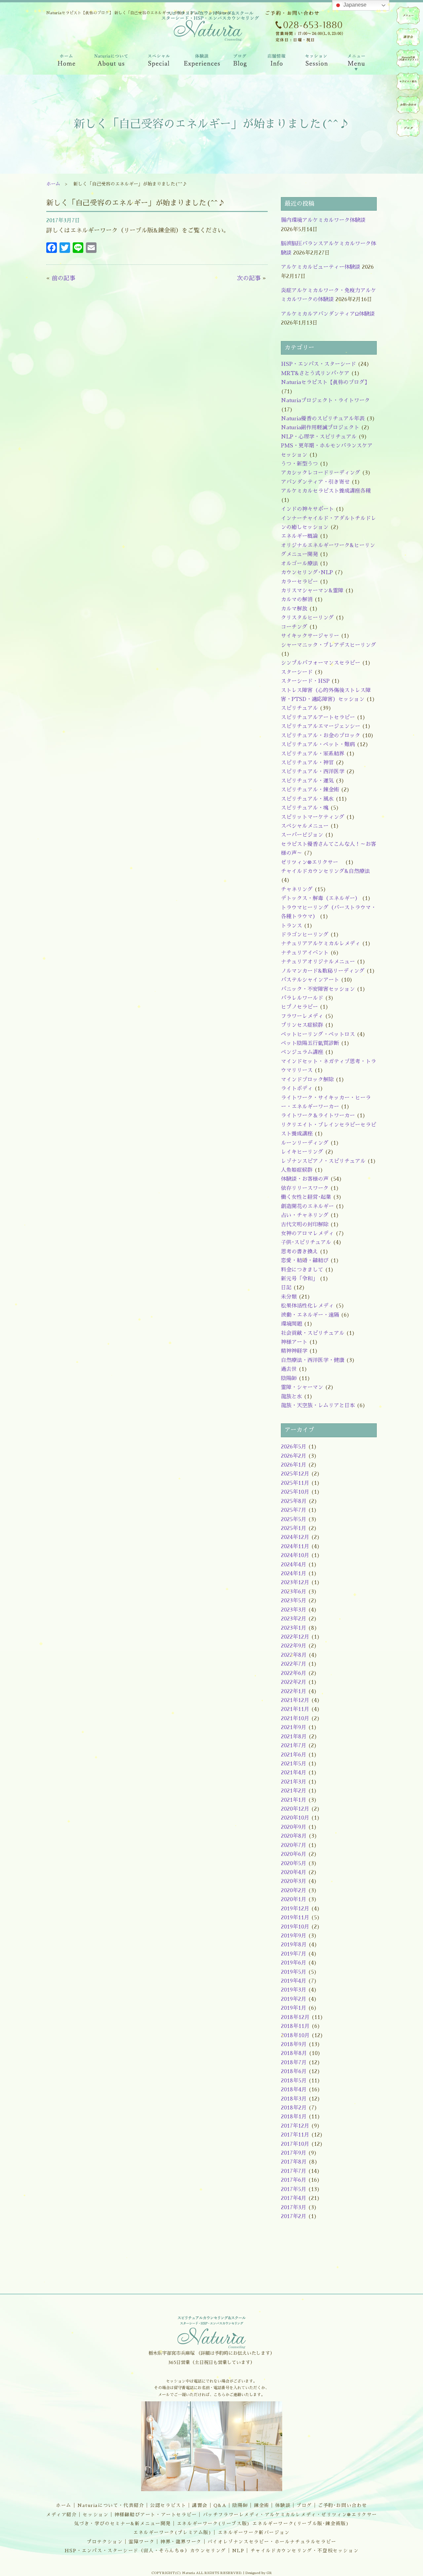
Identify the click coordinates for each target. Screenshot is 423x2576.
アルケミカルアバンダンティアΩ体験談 (328, 314)
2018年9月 (294, 2044)
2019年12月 (295, 1909)
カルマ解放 (294, 609)
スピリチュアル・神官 (307, 763)
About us (111, 62)
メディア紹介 (61, 2515)
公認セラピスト (168, 2505)
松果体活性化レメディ (307, 1306)
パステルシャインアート (310, 980)
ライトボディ (297, 1089)
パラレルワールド (302, 998)
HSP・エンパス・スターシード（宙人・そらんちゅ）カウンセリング (145, 2551)
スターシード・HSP (305, 681)
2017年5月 (294, 2189)
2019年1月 (294, 2008)
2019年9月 (294, 1936)
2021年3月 (294, 1782)
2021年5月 (294, 1764)
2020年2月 (294, 1891)
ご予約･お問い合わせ (343, 2505)
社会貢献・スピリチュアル (313, 1333)
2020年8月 (294, 1836)
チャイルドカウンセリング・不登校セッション (305, 2551)
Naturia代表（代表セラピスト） (408, 58)
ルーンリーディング (305, 1143)
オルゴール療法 (299, 564)
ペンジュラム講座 (302, 1052)
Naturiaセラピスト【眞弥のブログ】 (325, 382)
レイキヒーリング (302, 1152)
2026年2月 (294, 1456)
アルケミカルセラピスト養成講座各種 (326, 491)
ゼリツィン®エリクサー (312, 862)
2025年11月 (295, 1483)
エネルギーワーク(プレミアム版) (173, 2532)
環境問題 (291, 1324)
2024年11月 (295, 1547)
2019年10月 (295, 1927)
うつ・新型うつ (299, 464)
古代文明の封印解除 (305, 1225)
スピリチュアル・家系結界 (313, 754)
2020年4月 (294, 1872)
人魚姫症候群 (297, 1170)
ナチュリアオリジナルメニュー (318, 962)
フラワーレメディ (302, 1016)
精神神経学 (294, 1351)
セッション (96, 2515)
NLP (238, 2551)
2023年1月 (294, 1628)
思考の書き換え (299, 1252)
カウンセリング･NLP (307, 573)
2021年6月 (294, 1755)
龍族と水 (291, 1397)
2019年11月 (295, 1918)
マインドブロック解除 (307, 1080)
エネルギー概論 (299, 536)
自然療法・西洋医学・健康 (313, 1360)
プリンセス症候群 (302, 1025)
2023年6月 (294, 1592)
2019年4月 (294, 1981)
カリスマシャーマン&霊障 (312, 591)
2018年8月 (294, 2053)
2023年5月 (294, 1601)
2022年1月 (294, 1691)
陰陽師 (289, 1378)
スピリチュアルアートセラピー (318, 717)
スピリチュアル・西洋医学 (313, 772)
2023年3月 (294, 1610)
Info (276, 62)
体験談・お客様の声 (305, 1179)
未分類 (289, 1297)
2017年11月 (295, 2135)
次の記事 (249, 278)
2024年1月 (294, 1574)
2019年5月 (294, 1972)
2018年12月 (295, 2017)
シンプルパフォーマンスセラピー (321, 663)
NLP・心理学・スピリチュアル (319, 437)
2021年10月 (295, 1719)
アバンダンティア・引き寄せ (315, 482)
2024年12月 (295, 1537)
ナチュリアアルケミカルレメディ (321, 944)
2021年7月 (294, 1746)
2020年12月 (295, 1809)
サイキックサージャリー (310, 636)
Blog (240, 62)
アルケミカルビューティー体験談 (321, 267)
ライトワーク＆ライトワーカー (318, 1116)
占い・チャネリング (305, 1215)
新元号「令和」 (299, 1279)
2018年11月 (295, 2026)
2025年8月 (294, 1501)
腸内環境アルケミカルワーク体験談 (323, 220)
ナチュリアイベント (305, 953)
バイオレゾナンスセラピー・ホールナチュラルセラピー (272, 2542)
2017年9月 (294, 2153)
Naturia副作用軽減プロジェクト (320, 428)
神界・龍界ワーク (181, 2542)
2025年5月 (294, 1519)
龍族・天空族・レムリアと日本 (318, 1406)
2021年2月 (294, 1791)
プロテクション (105, 2542)
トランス (291, 926)
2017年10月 (295, 2144)
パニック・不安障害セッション (318, 989)
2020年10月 (295, 1818)
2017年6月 (294, 2180)
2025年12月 (295, 1474)
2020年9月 (294, 1827)
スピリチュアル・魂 (305, 808)
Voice (202, 62)
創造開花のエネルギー (307, 1206)
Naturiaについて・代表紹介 (111, 2505)
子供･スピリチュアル (306, 1242)
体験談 (283, 2505)
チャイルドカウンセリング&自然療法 (325, 871)
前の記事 (63, 278)
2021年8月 (294, 1737)
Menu (357, 62)
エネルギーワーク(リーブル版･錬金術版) (301, 2524)
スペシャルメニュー (305, 826)
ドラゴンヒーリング (305, 935)
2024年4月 (294, 1565)
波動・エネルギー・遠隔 (310, 1315)
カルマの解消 (297, 600)
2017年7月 (294, 2171)
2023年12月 (295, 1583)
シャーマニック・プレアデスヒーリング (328, 645)
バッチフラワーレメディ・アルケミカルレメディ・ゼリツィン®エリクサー (290, 2515)
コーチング (294, 627)
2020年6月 (294, 1854)
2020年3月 (294, 1881)
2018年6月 (294, 2071)
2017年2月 (294, 2216)
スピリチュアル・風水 (307, 799)
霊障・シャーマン (302, 1387)
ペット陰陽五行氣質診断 (310, 1043)
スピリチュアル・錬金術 (310, 790)
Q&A (220, 2505)
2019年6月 (294, 1963)
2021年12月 (295, 1700)
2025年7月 (294, 1510)
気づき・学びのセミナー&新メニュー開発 (122, 2524)
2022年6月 (294, 1673)
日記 (286, 1288)
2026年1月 (294, 1465)
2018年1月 (294, 2117)
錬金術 (262, 2505)
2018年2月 (294, 2108)
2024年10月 (295, 1555)
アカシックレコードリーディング (321, 473)
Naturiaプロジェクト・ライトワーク (325, 400)
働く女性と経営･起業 (306, 1197)
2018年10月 (295, 2036)
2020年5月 (294, 1863)
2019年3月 (294, 1990)
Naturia (208, 79)
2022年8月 (294, 1655)
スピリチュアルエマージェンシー (321, 726)
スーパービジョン (302, 835)
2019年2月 (294, 1999)
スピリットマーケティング (313, 817)
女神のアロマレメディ (307, 1234)
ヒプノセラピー (299, 1007)
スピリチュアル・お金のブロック (321, 736)
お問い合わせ (408, 105)
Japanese (354, 5)
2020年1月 (294, 1899)
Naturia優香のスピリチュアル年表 (323, 419)
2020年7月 (294, 1845)
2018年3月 (294, 2099)
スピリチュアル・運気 (307, 781)
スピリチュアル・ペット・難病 (318, 745)
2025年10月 (295, 1492)
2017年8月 (294, 2162)
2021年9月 (294, 1727)
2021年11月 (295, 1709)
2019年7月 (294, 1954)
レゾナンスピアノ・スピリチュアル (323, 1161)
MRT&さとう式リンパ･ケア (315, 373)
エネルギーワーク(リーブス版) (213, 2524)
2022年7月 (294, 1664)
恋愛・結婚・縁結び (305, 1261)
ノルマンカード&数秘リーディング (323, 971)
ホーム (53, 184)
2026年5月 (294, 1447)
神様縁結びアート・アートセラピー (156, 2515)
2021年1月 (294, 1800)
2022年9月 (294, 1646)
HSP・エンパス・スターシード (318, 364)
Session (316, 62)
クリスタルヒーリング (307, 618)
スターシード (297, 672)
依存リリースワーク (305, 1188)
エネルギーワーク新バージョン (254, 2532)
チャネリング (297, 889)
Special (159, 62)
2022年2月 (294, 1682)
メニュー (408, 16)
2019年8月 (294, 1945)
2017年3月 (294, 2208)
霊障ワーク (141, 2542)
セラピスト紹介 (408, 82)
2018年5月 (294, 2081)
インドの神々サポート (307, 509)
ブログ (304, 2505)
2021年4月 (294, 1773)
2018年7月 (294, 2063)
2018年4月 (294, 2090)
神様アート (294, 1342)
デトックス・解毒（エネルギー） (321, 898)
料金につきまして (302, 1270)
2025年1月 (294, 1528)
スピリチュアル (299, 708)
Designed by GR (259, 2573)
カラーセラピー (299, 582)
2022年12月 (295, 1637)
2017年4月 (294, 2198)
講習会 (200, 2505)
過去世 (289, 1369)
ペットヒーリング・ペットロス (318, 1034)
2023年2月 (294, 1619)
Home (66, 62)
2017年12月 (295, 2126)
